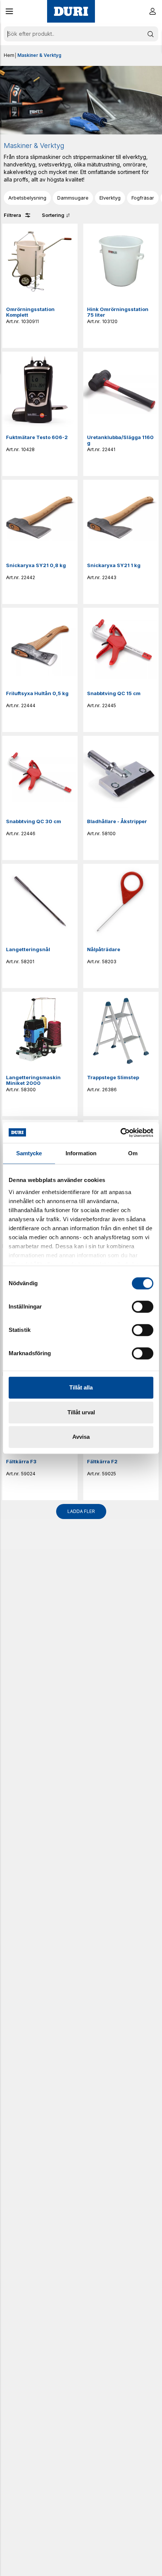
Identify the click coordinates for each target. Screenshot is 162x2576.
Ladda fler (81, 1511)
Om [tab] (133, 1153)
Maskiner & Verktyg (39, 55)
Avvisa (81, 1437)
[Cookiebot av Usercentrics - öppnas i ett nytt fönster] (120, 1133)
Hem (9, 55)
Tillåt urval (81, 1412)
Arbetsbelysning (27, 198)
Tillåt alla (81, 1387)
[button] (9, 11)
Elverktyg (110, 198)
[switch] (143, 1307)
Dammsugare (73, 198)
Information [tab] (81, 1153)
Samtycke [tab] (29, 1153)
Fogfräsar (143, 198)
